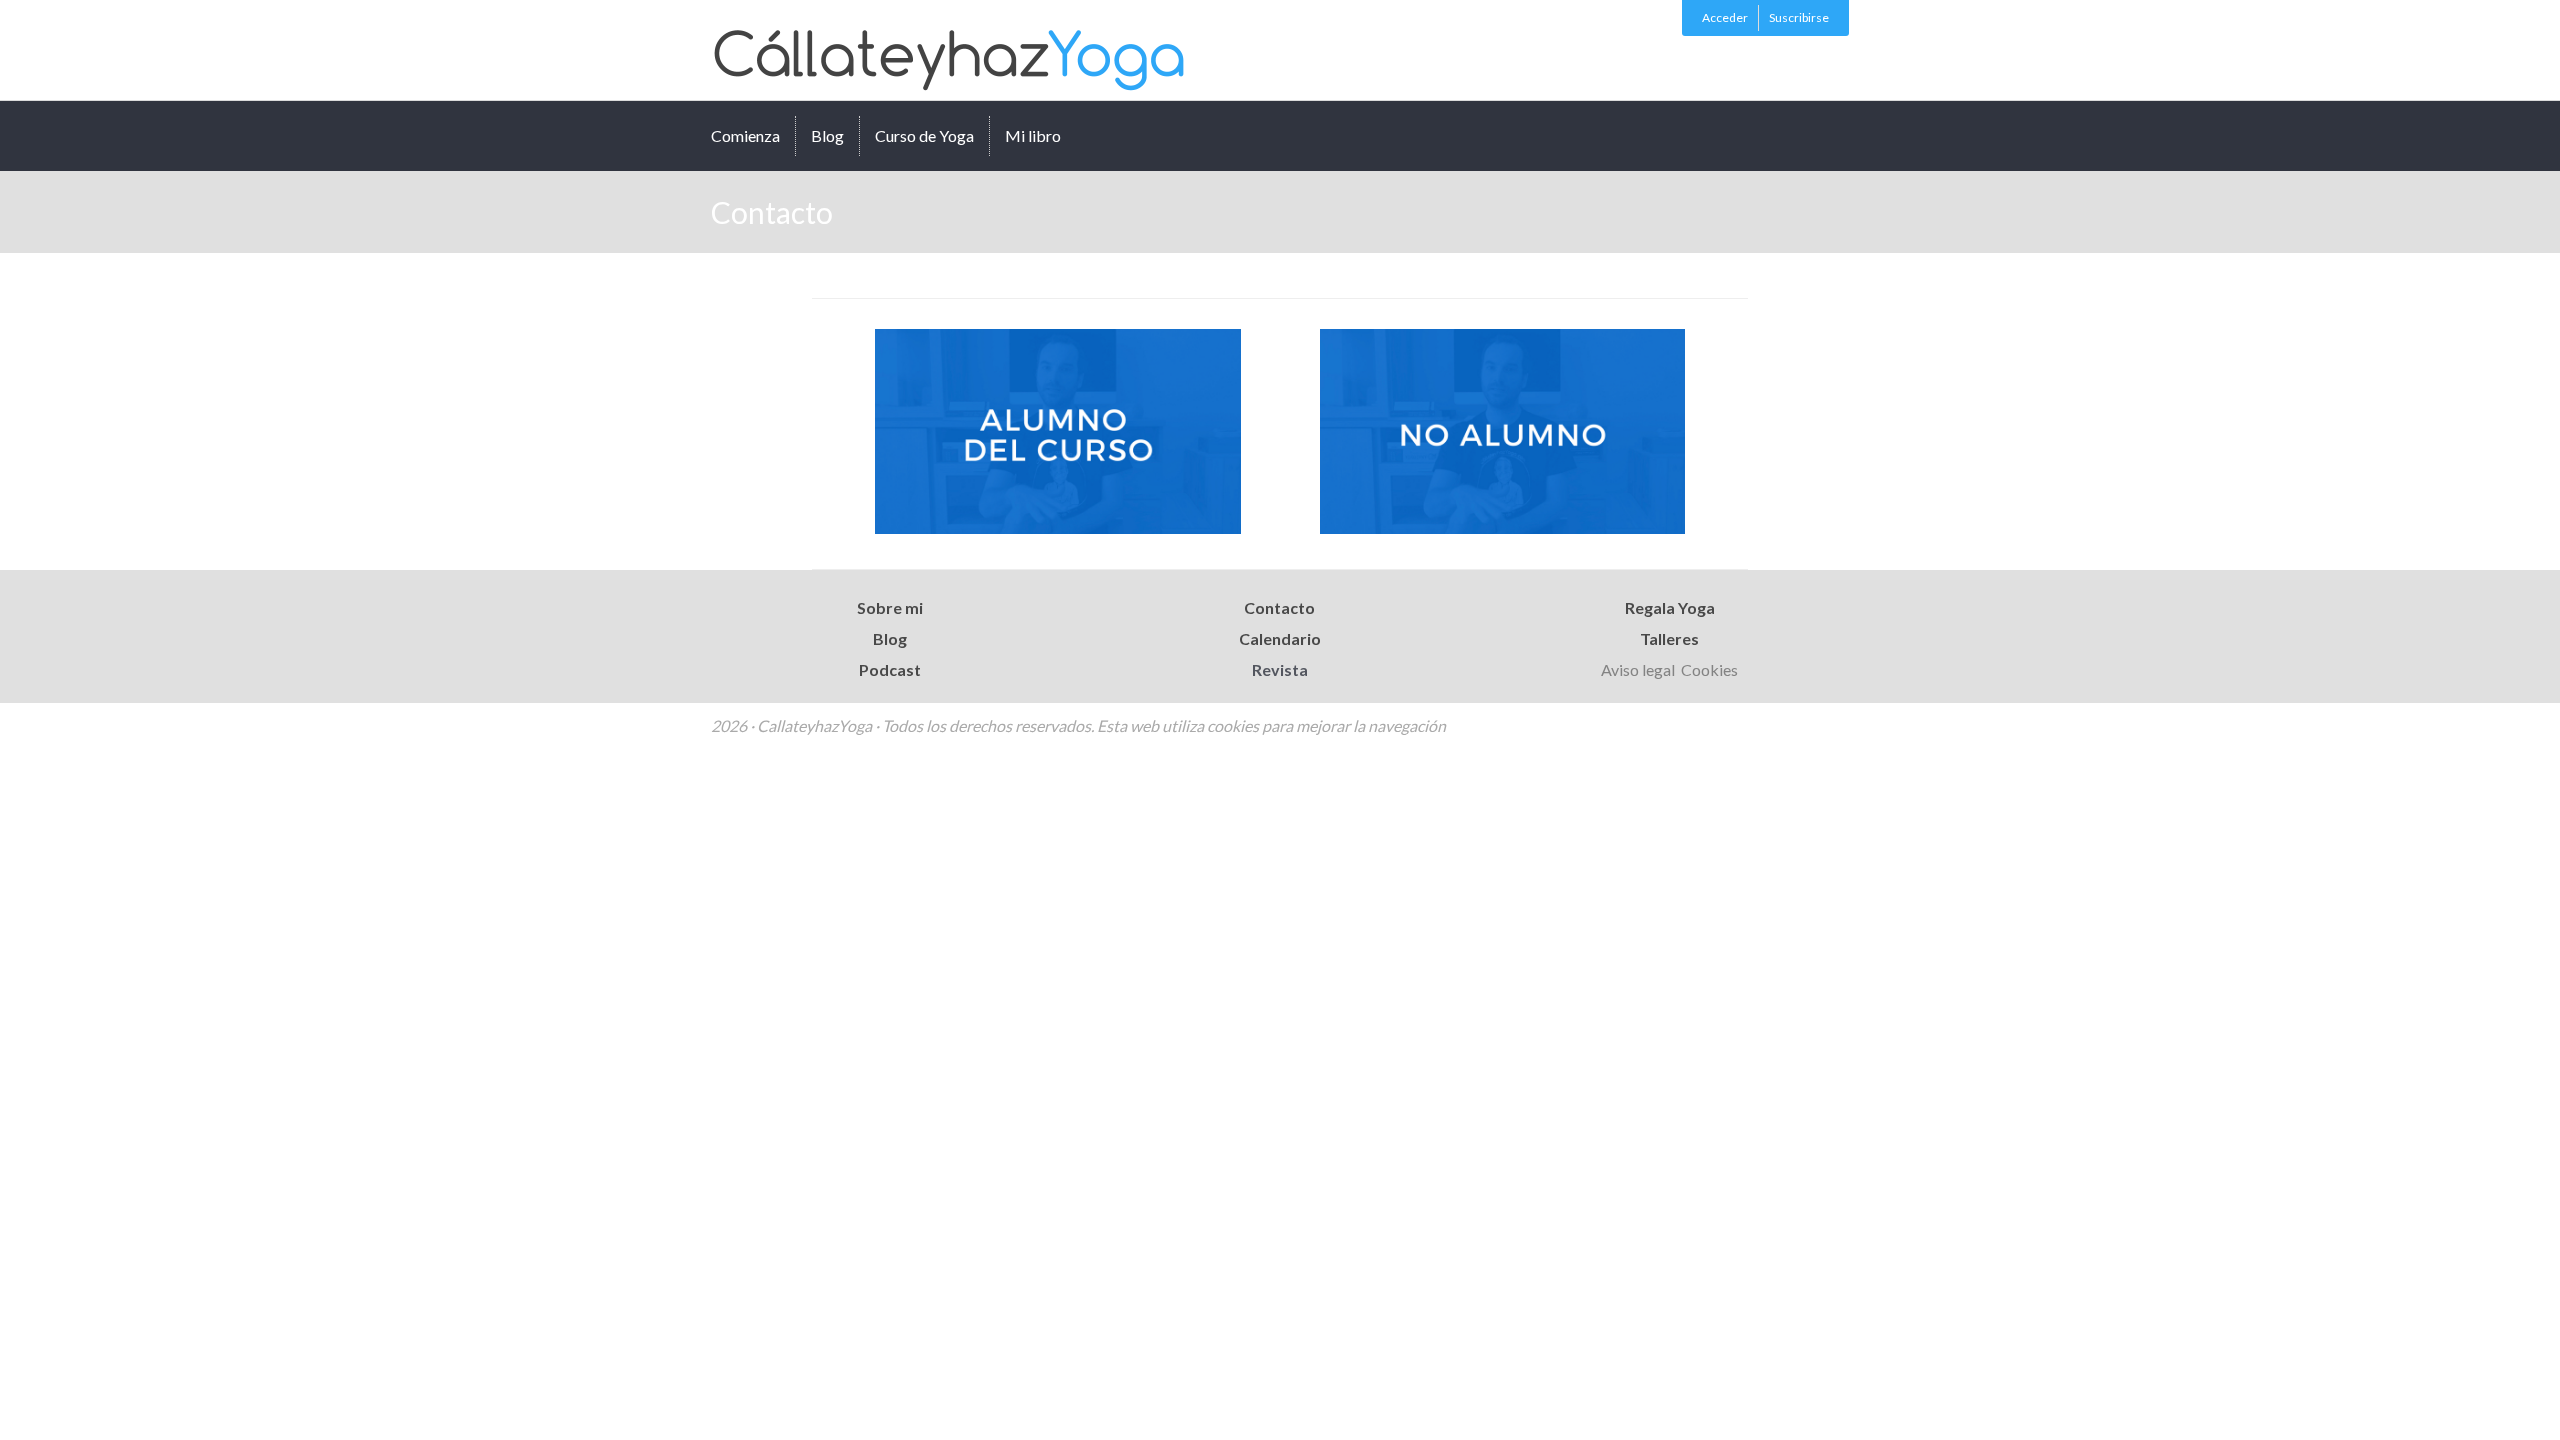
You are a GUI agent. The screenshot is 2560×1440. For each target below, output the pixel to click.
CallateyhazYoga (961, 50)
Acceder (1725, 17)
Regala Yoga (1670, 607)
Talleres (1669, 638)
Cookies (1709, 669)
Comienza (745, 135)
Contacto (1279, 607)
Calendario (1280, 638)
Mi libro (1033, 135)
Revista (1280, 669)
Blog (827, 135)
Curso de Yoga (924, 135)
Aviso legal (1639, 669)
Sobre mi (890, 607)
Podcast (890, 669)
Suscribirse (1799, 17)
